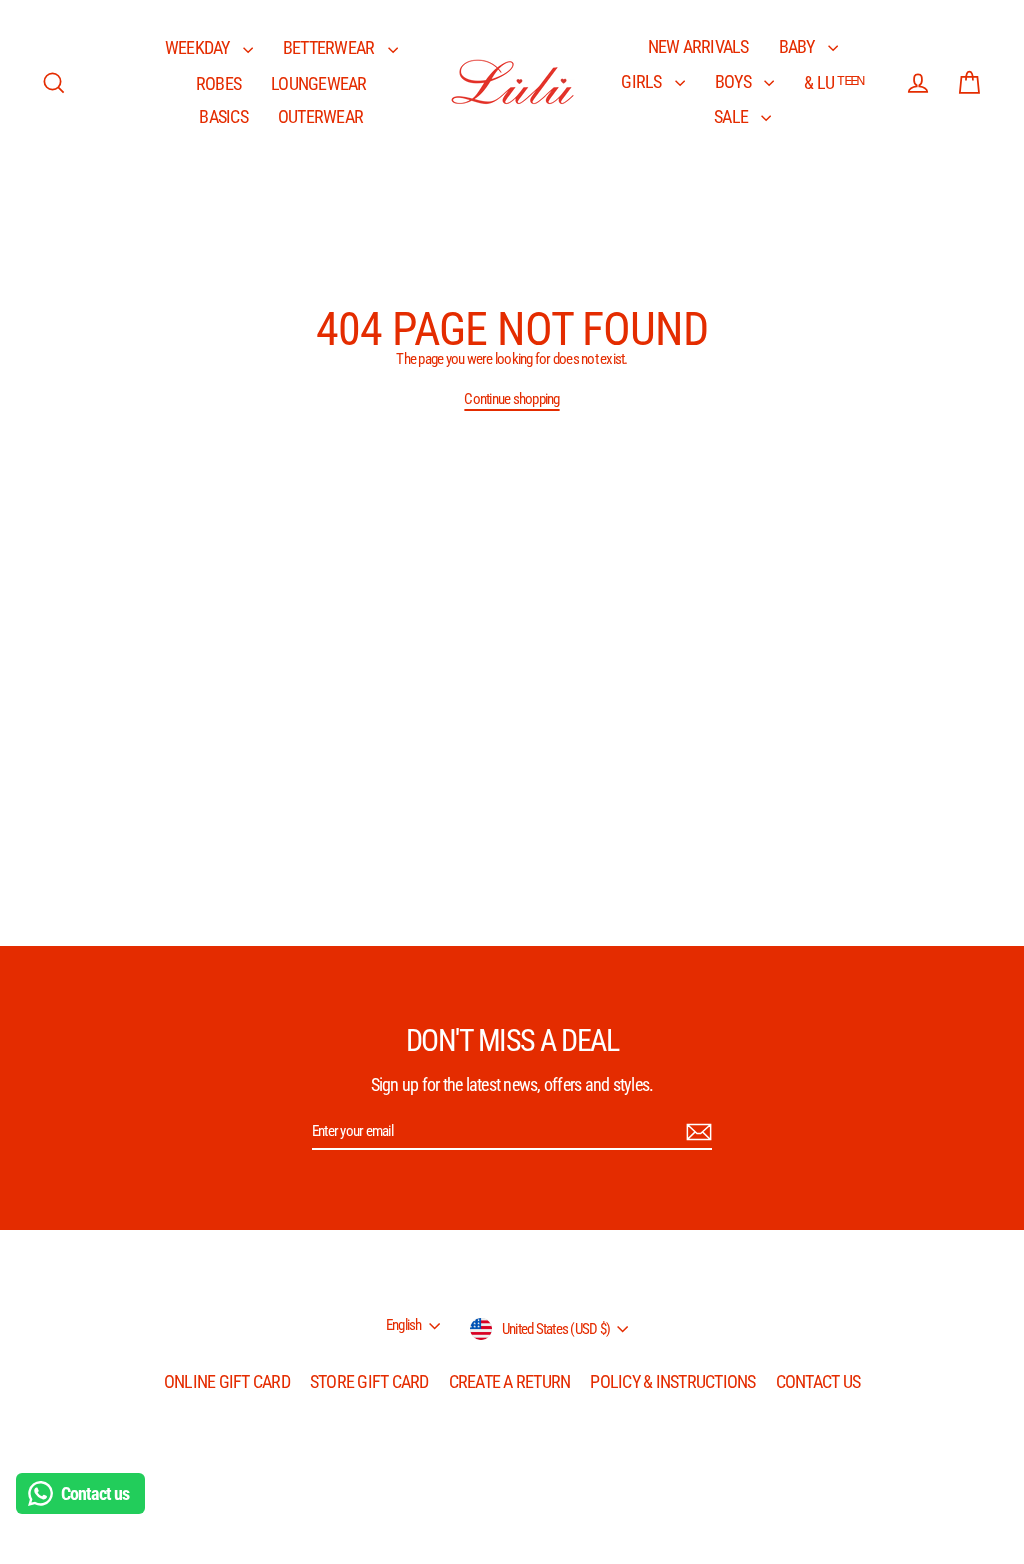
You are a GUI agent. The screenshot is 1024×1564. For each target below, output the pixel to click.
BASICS (223, 116)
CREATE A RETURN (510, 1381)
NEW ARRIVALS (698, 46)
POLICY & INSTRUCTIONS (672, 1381)
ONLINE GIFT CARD (227, 1381)
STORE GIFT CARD (369, 1381)
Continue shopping (511, 399)
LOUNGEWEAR (319, 83)
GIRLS (643, 81)
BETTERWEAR (330, 47)
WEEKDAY (199, 47)
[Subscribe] (696, 1132)
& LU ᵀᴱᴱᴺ (834, 82)
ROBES (218, 83)
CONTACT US (818, 1381)
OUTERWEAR (320, 116)
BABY (798, 46)
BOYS (734, 81)
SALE (732, 116)
